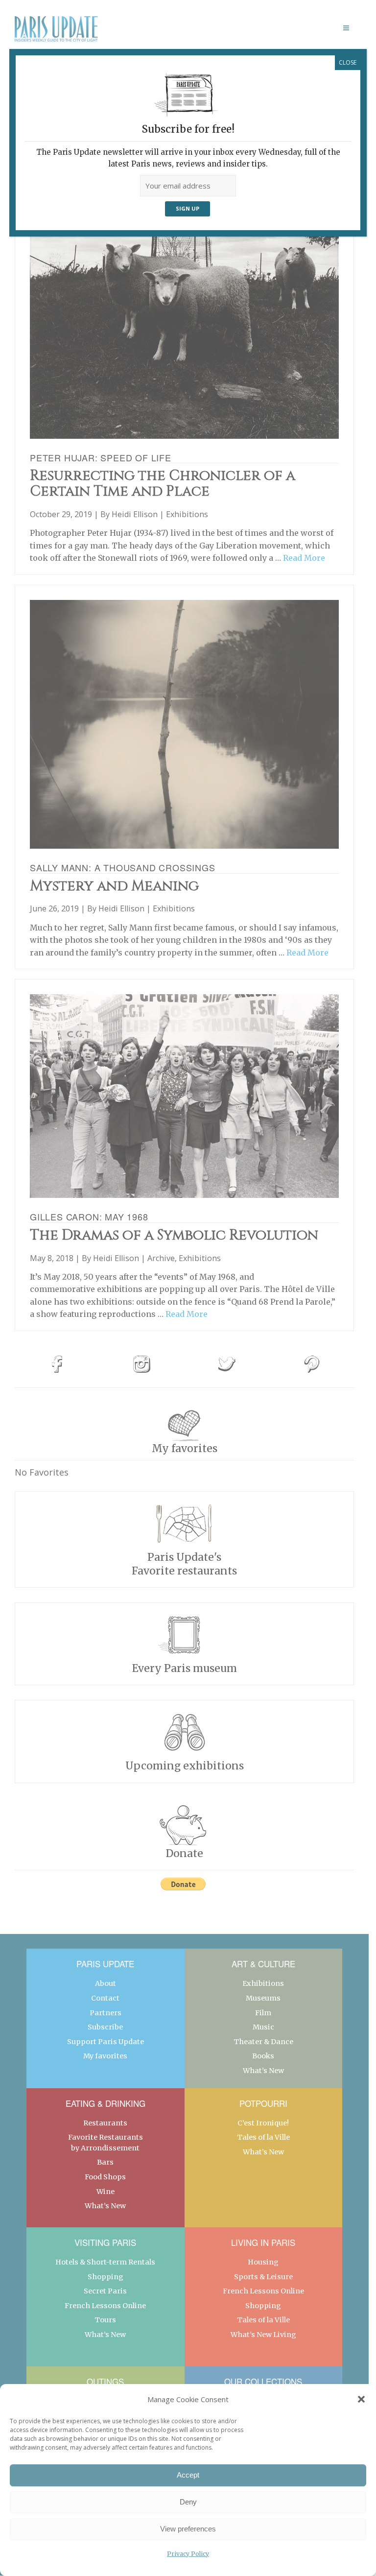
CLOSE (348, 62)
